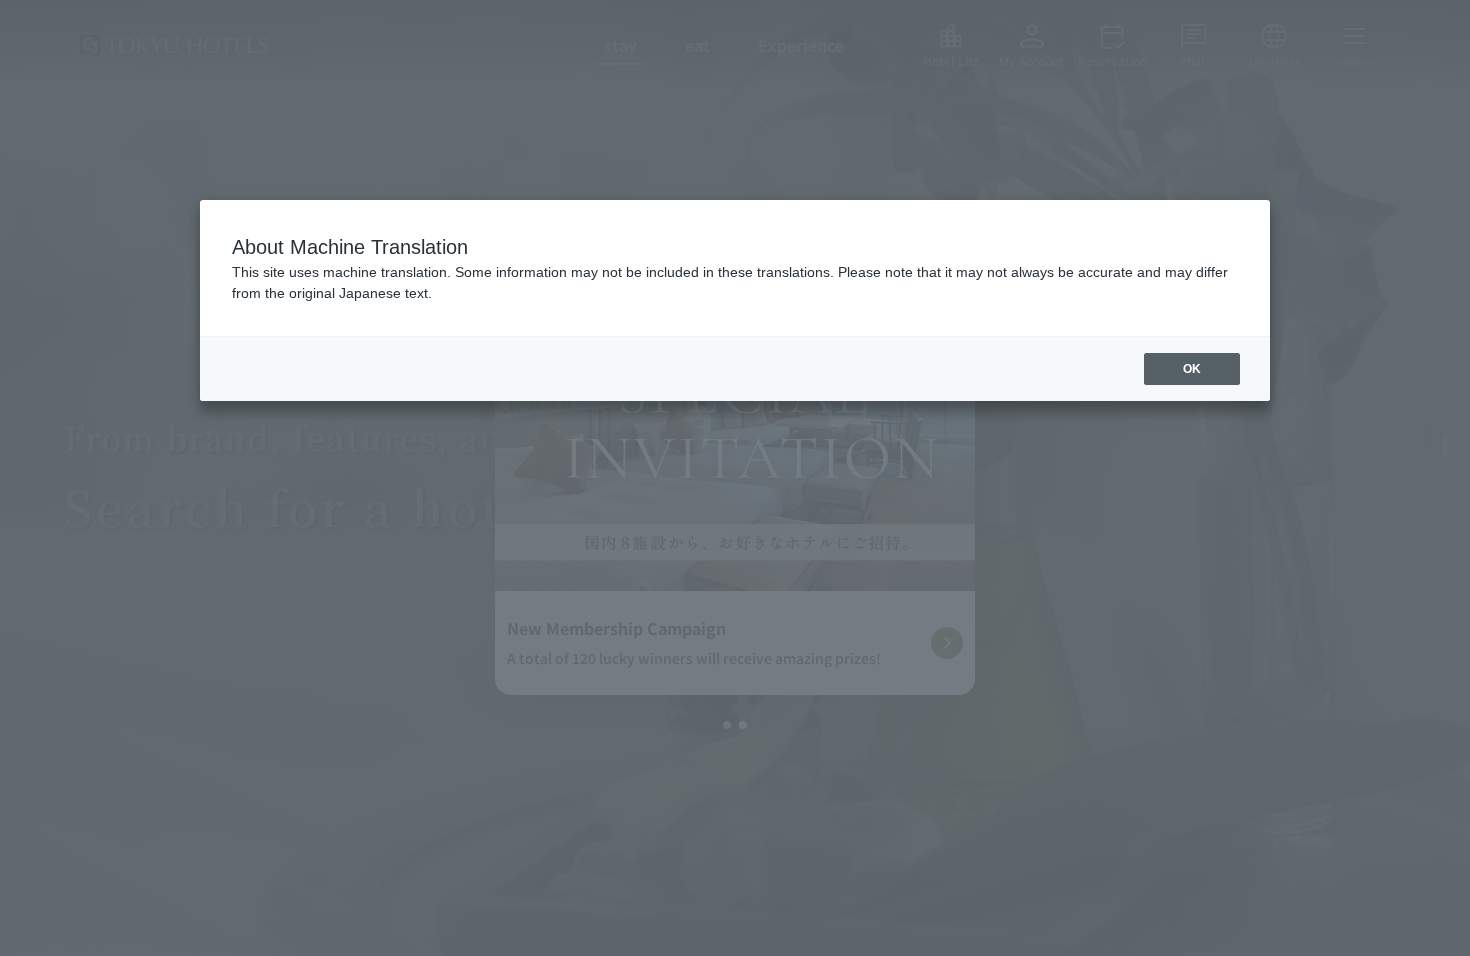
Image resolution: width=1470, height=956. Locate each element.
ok (1192, 369)
